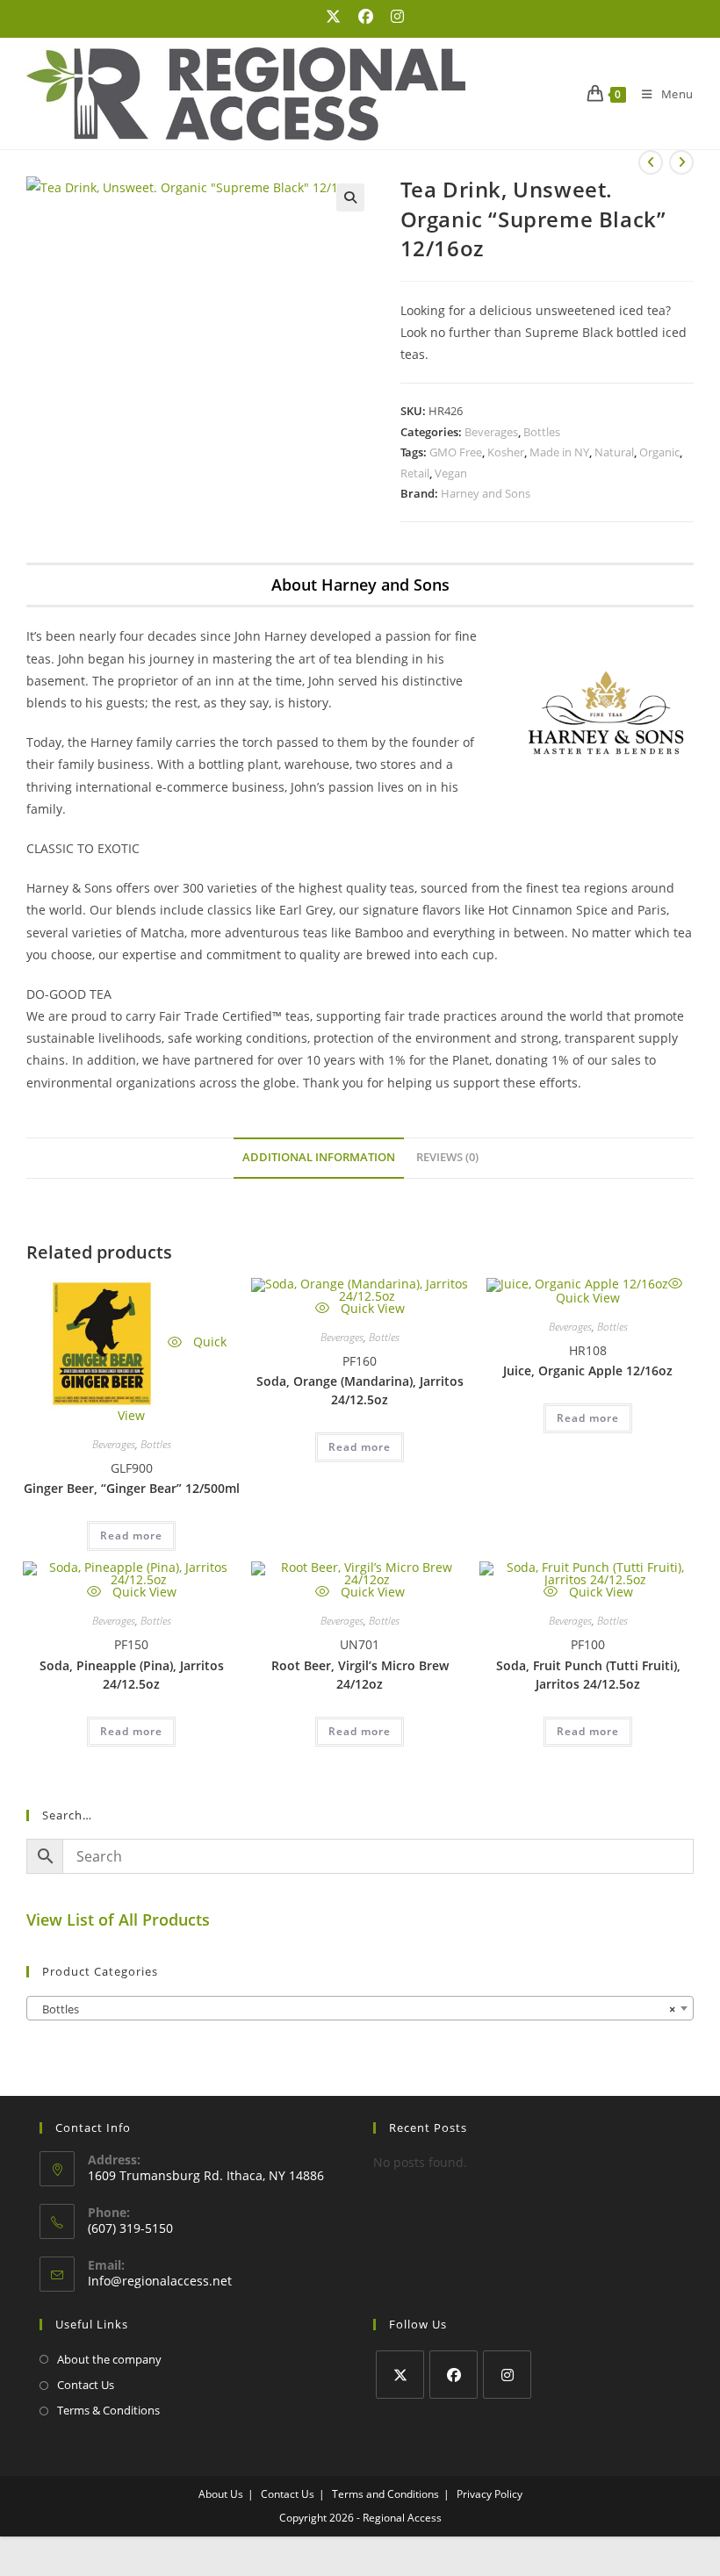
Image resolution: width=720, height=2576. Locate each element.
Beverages (491, 432)
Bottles (542, 432)
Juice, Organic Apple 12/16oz (588, 1371)
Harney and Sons (486, 493)
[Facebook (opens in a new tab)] (366, 17)
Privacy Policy (490, 2494)
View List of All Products (118, 1919)
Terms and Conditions (385, 2494)
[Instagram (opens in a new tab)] (393, 17)
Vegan (451, 473)
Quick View (371, 1308)
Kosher (506, 452)
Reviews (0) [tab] (447, 1157)
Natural (614, 452)
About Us (221, 2494)
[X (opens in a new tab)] (333, 17)
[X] (400, 2375)
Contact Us (86, 2385)
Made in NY (559, 452)
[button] (350, 197)
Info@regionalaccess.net (160, 2281)
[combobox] (360, 2008)
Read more (131, 1536)
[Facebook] (454, 2375)
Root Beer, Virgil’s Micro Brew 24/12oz (360, 1675)
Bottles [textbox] (355, 2009)
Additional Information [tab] (319, 1157)
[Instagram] (507, 2375)
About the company (109, 2359)
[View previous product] (651, 162)
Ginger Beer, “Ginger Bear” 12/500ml (132, 1488)
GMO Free (456, 452)
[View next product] (681, 162)
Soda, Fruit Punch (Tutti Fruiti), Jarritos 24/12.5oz (588, 1675)
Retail (415, 473)
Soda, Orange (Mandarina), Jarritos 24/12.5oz (360, 1390)
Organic (659, 452)
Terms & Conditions (108, 2410)
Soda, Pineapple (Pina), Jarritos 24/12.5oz (132, 1675)
